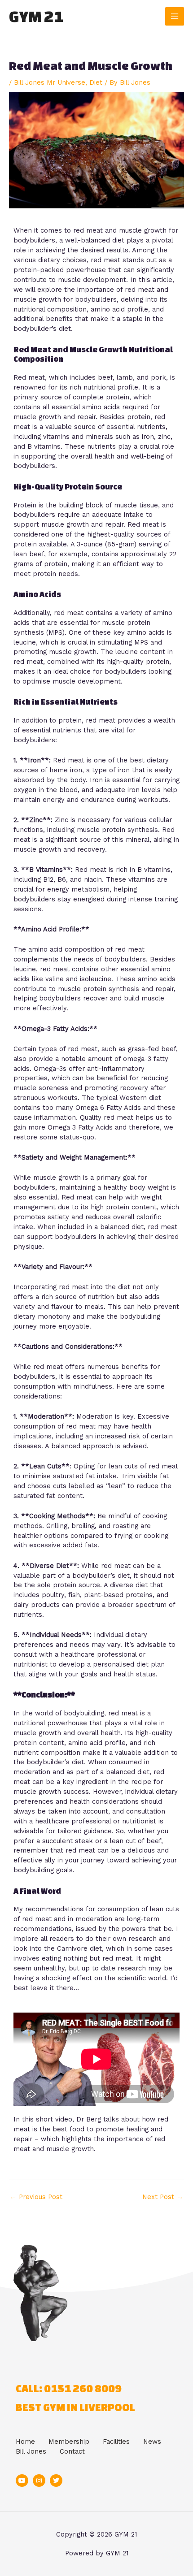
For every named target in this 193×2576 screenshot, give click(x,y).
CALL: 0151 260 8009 (69, 2388)
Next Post (163, 2197)
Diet (96, 82)
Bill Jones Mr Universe (50, 82)
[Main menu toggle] (175, 17)
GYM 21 (36, 16)
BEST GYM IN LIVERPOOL (75, 2407)
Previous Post (36, 2197)
